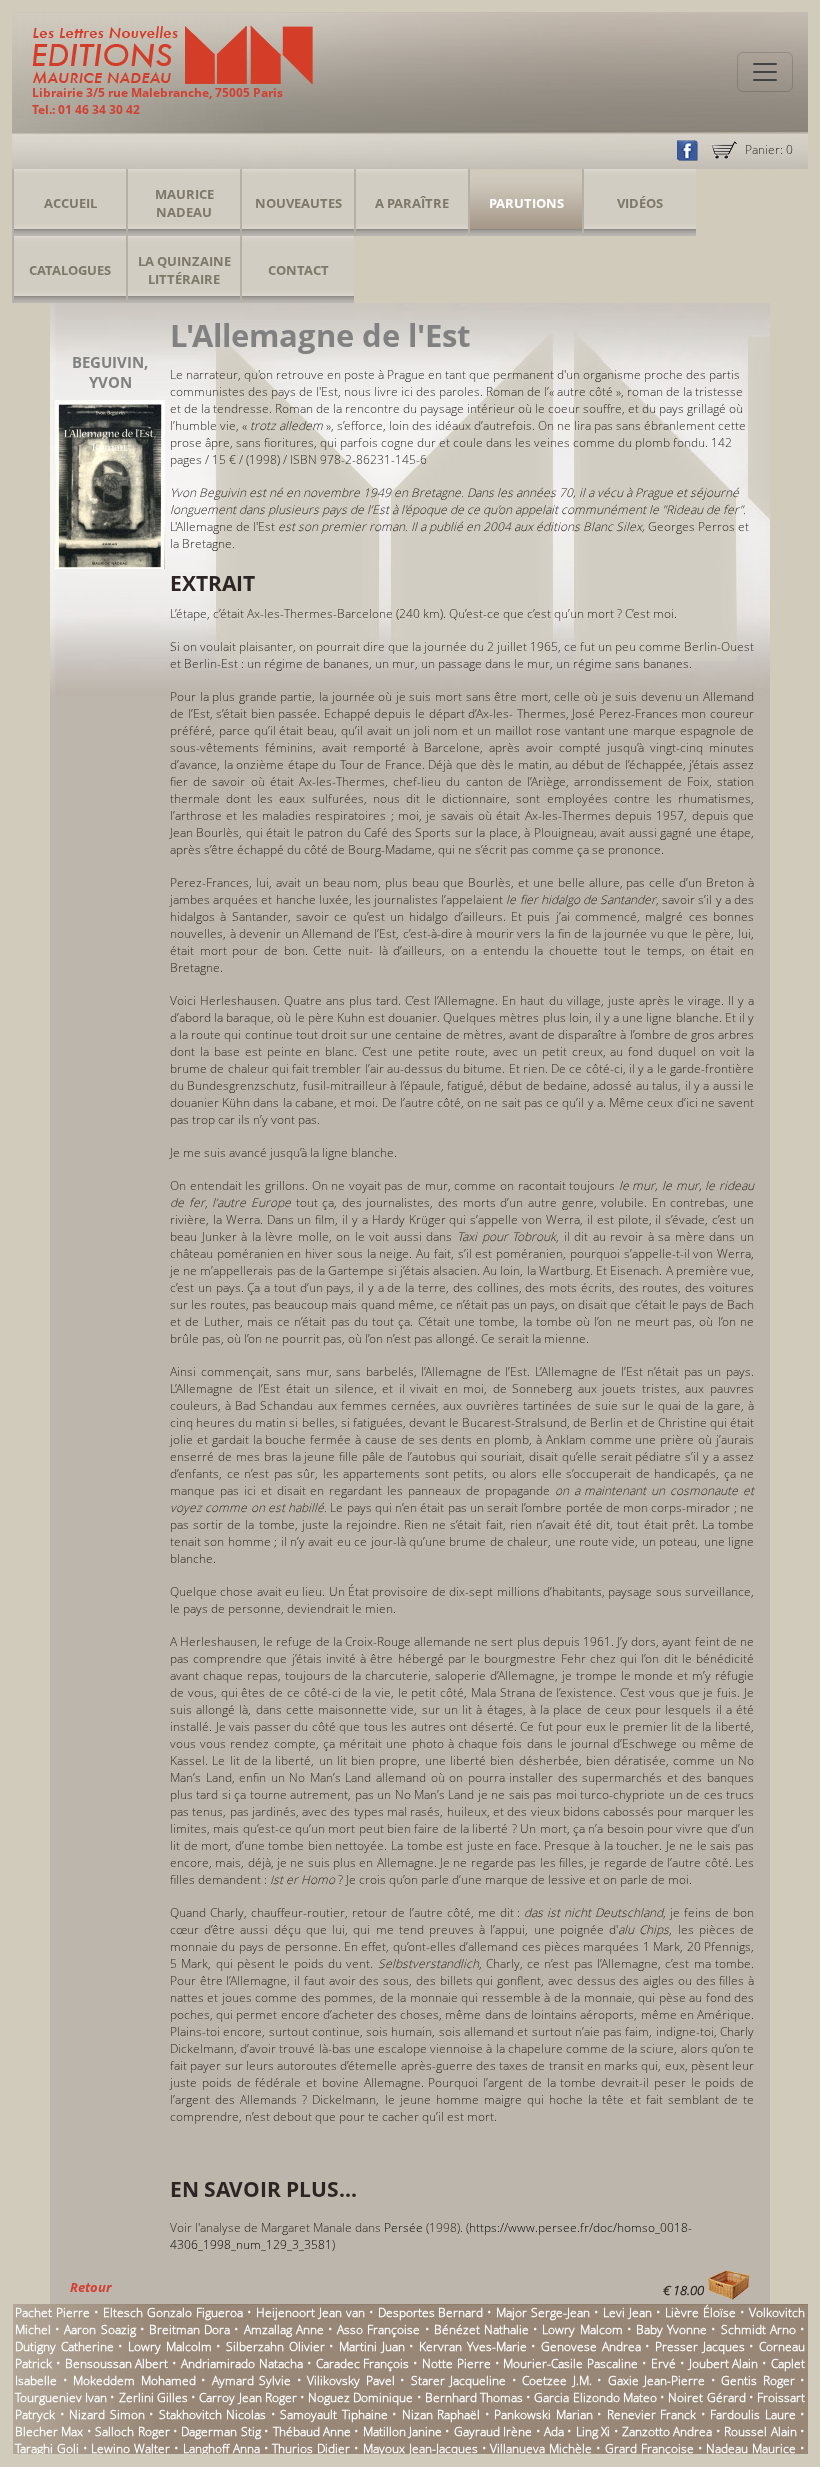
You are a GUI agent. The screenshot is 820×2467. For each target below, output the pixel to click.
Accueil (70, 203)
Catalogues (70, 270)
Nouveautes (298, 203)
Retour (90, 2287)
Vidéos (640, 203)
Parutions (526, 203)
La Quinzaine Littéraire (184, 270)
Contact (298, 270)
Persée (403, 2227)
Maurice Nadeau (184, 203)
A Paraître (412, 203)
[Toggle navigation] (765, 72)
